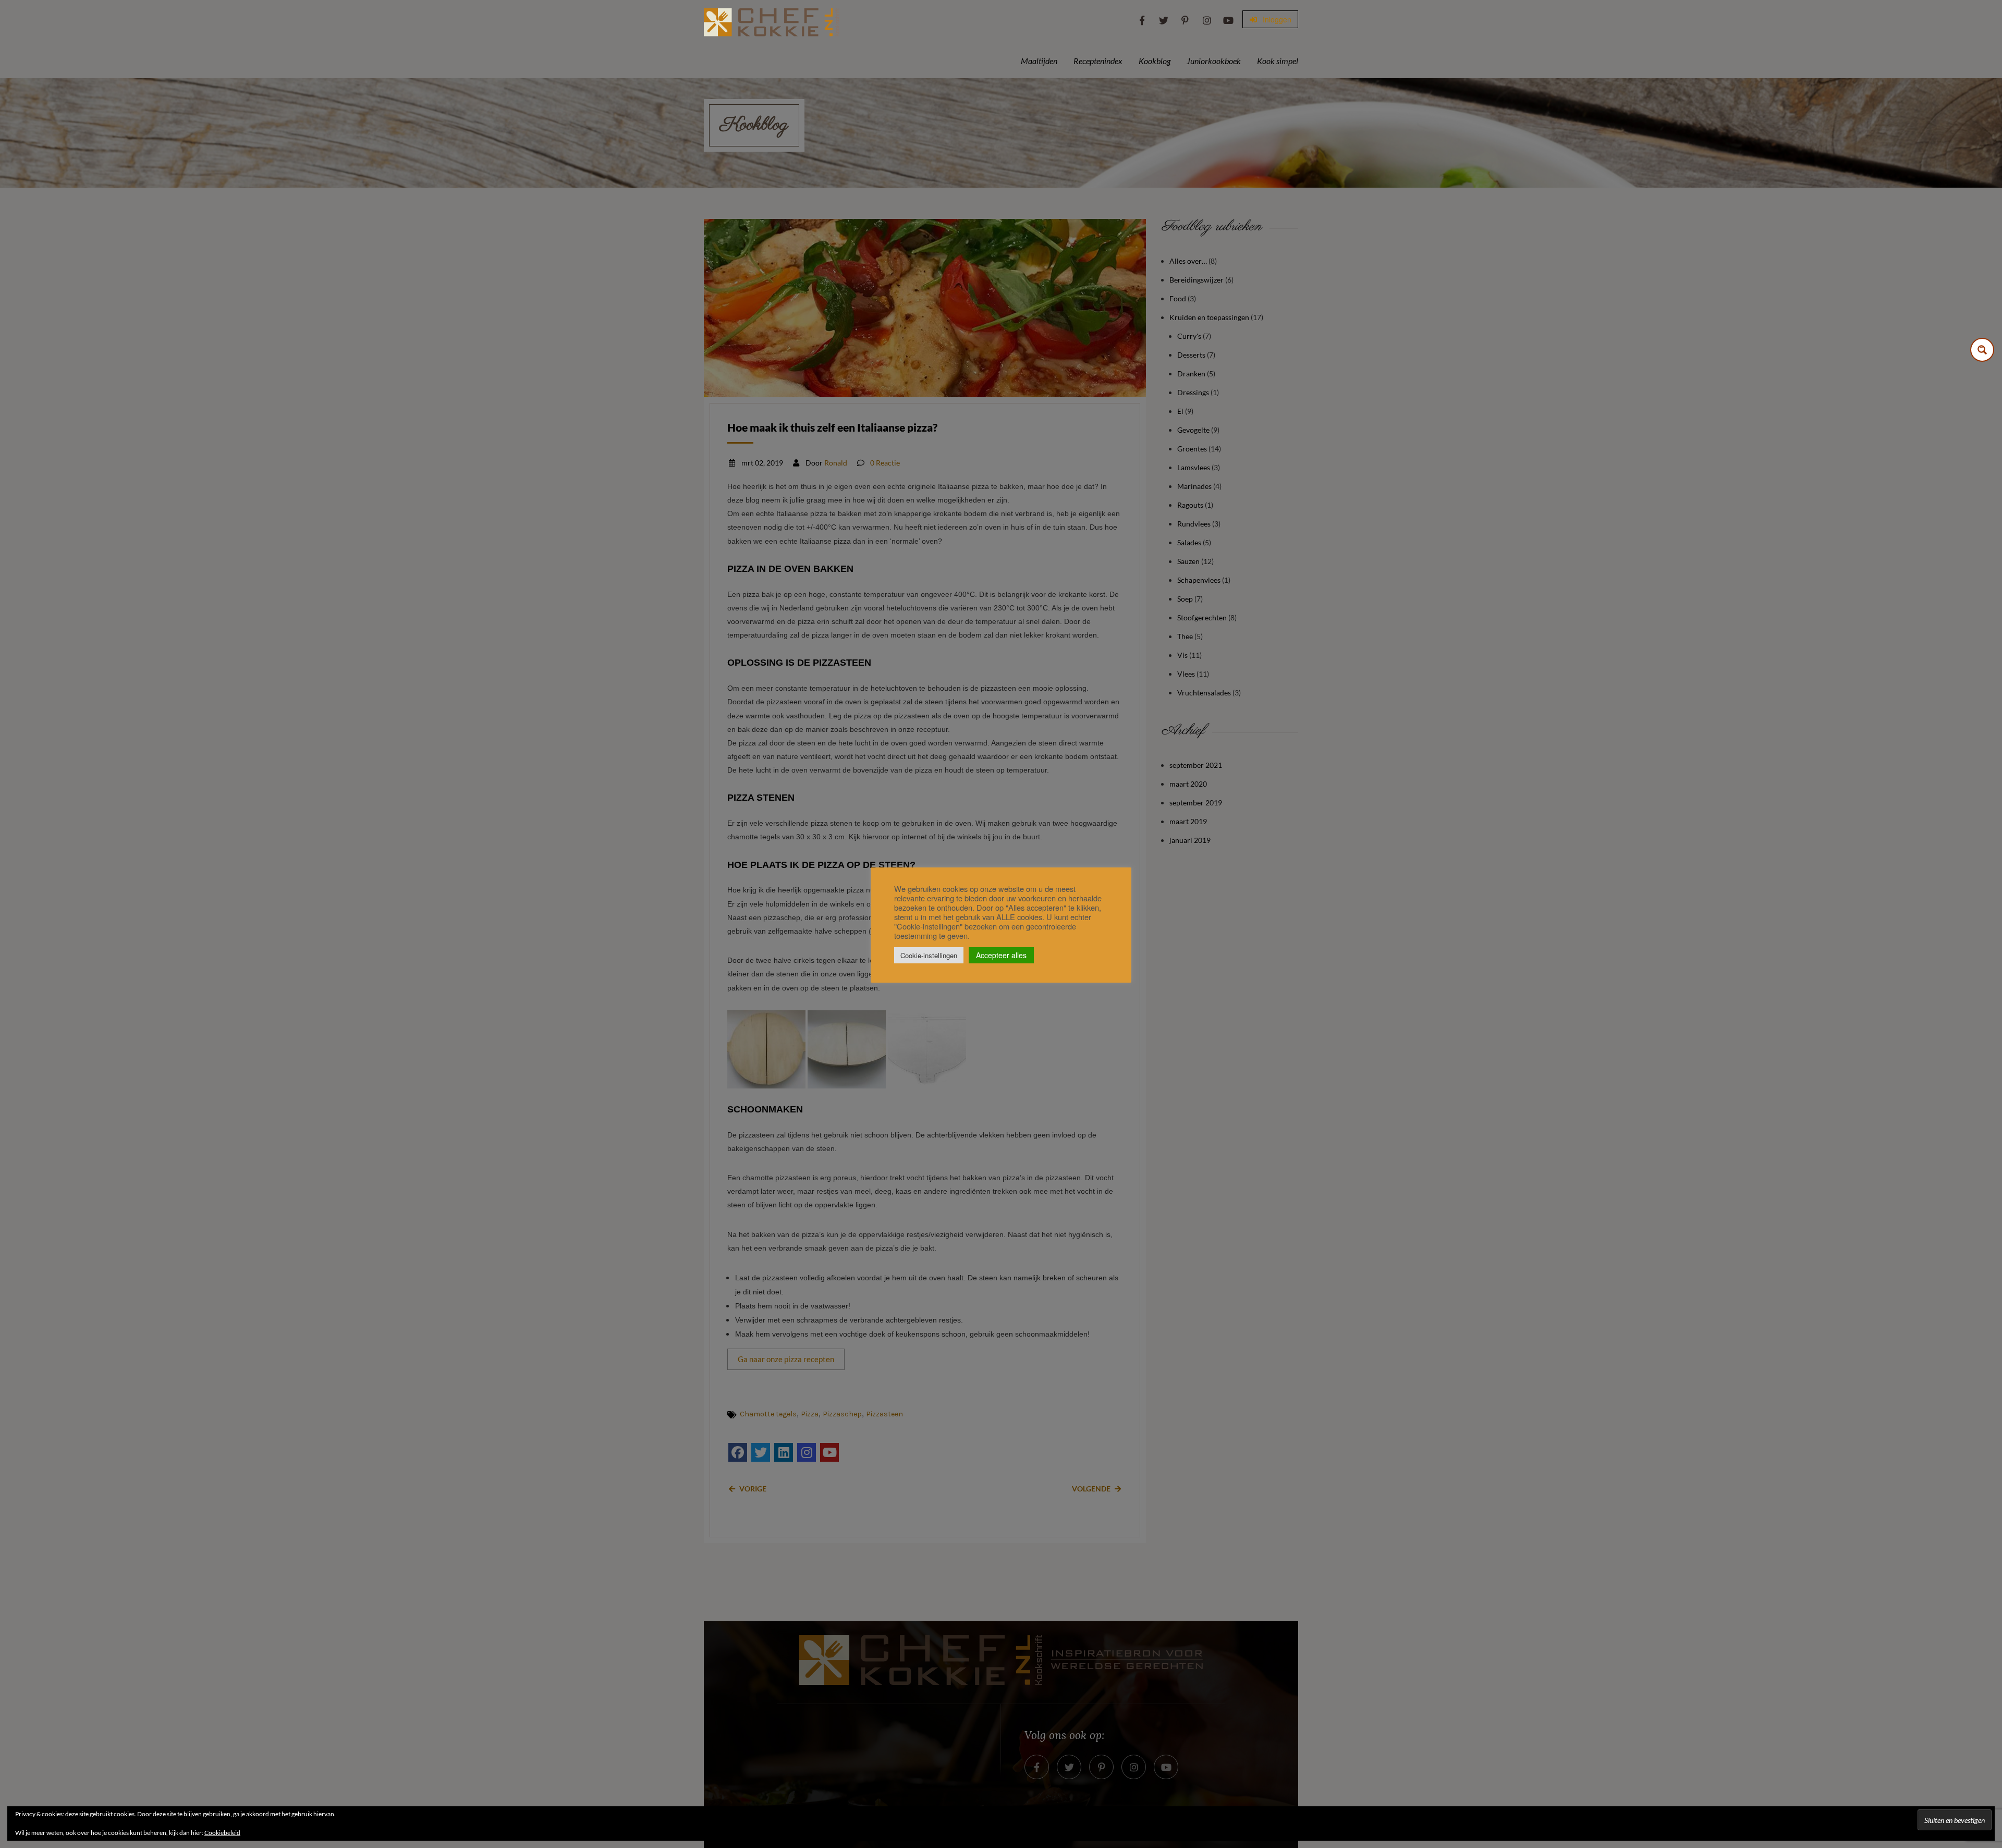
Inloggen (1276, 19)
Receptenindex (1098, 61)
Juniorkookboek (1214, 61)
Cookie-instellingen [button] (929, 955)
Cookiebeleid (222, 1833)
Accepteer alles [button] (1001, 955)
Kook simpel (1278, 61)
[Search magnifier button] (1982, 350)
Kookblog (1155, 61)
